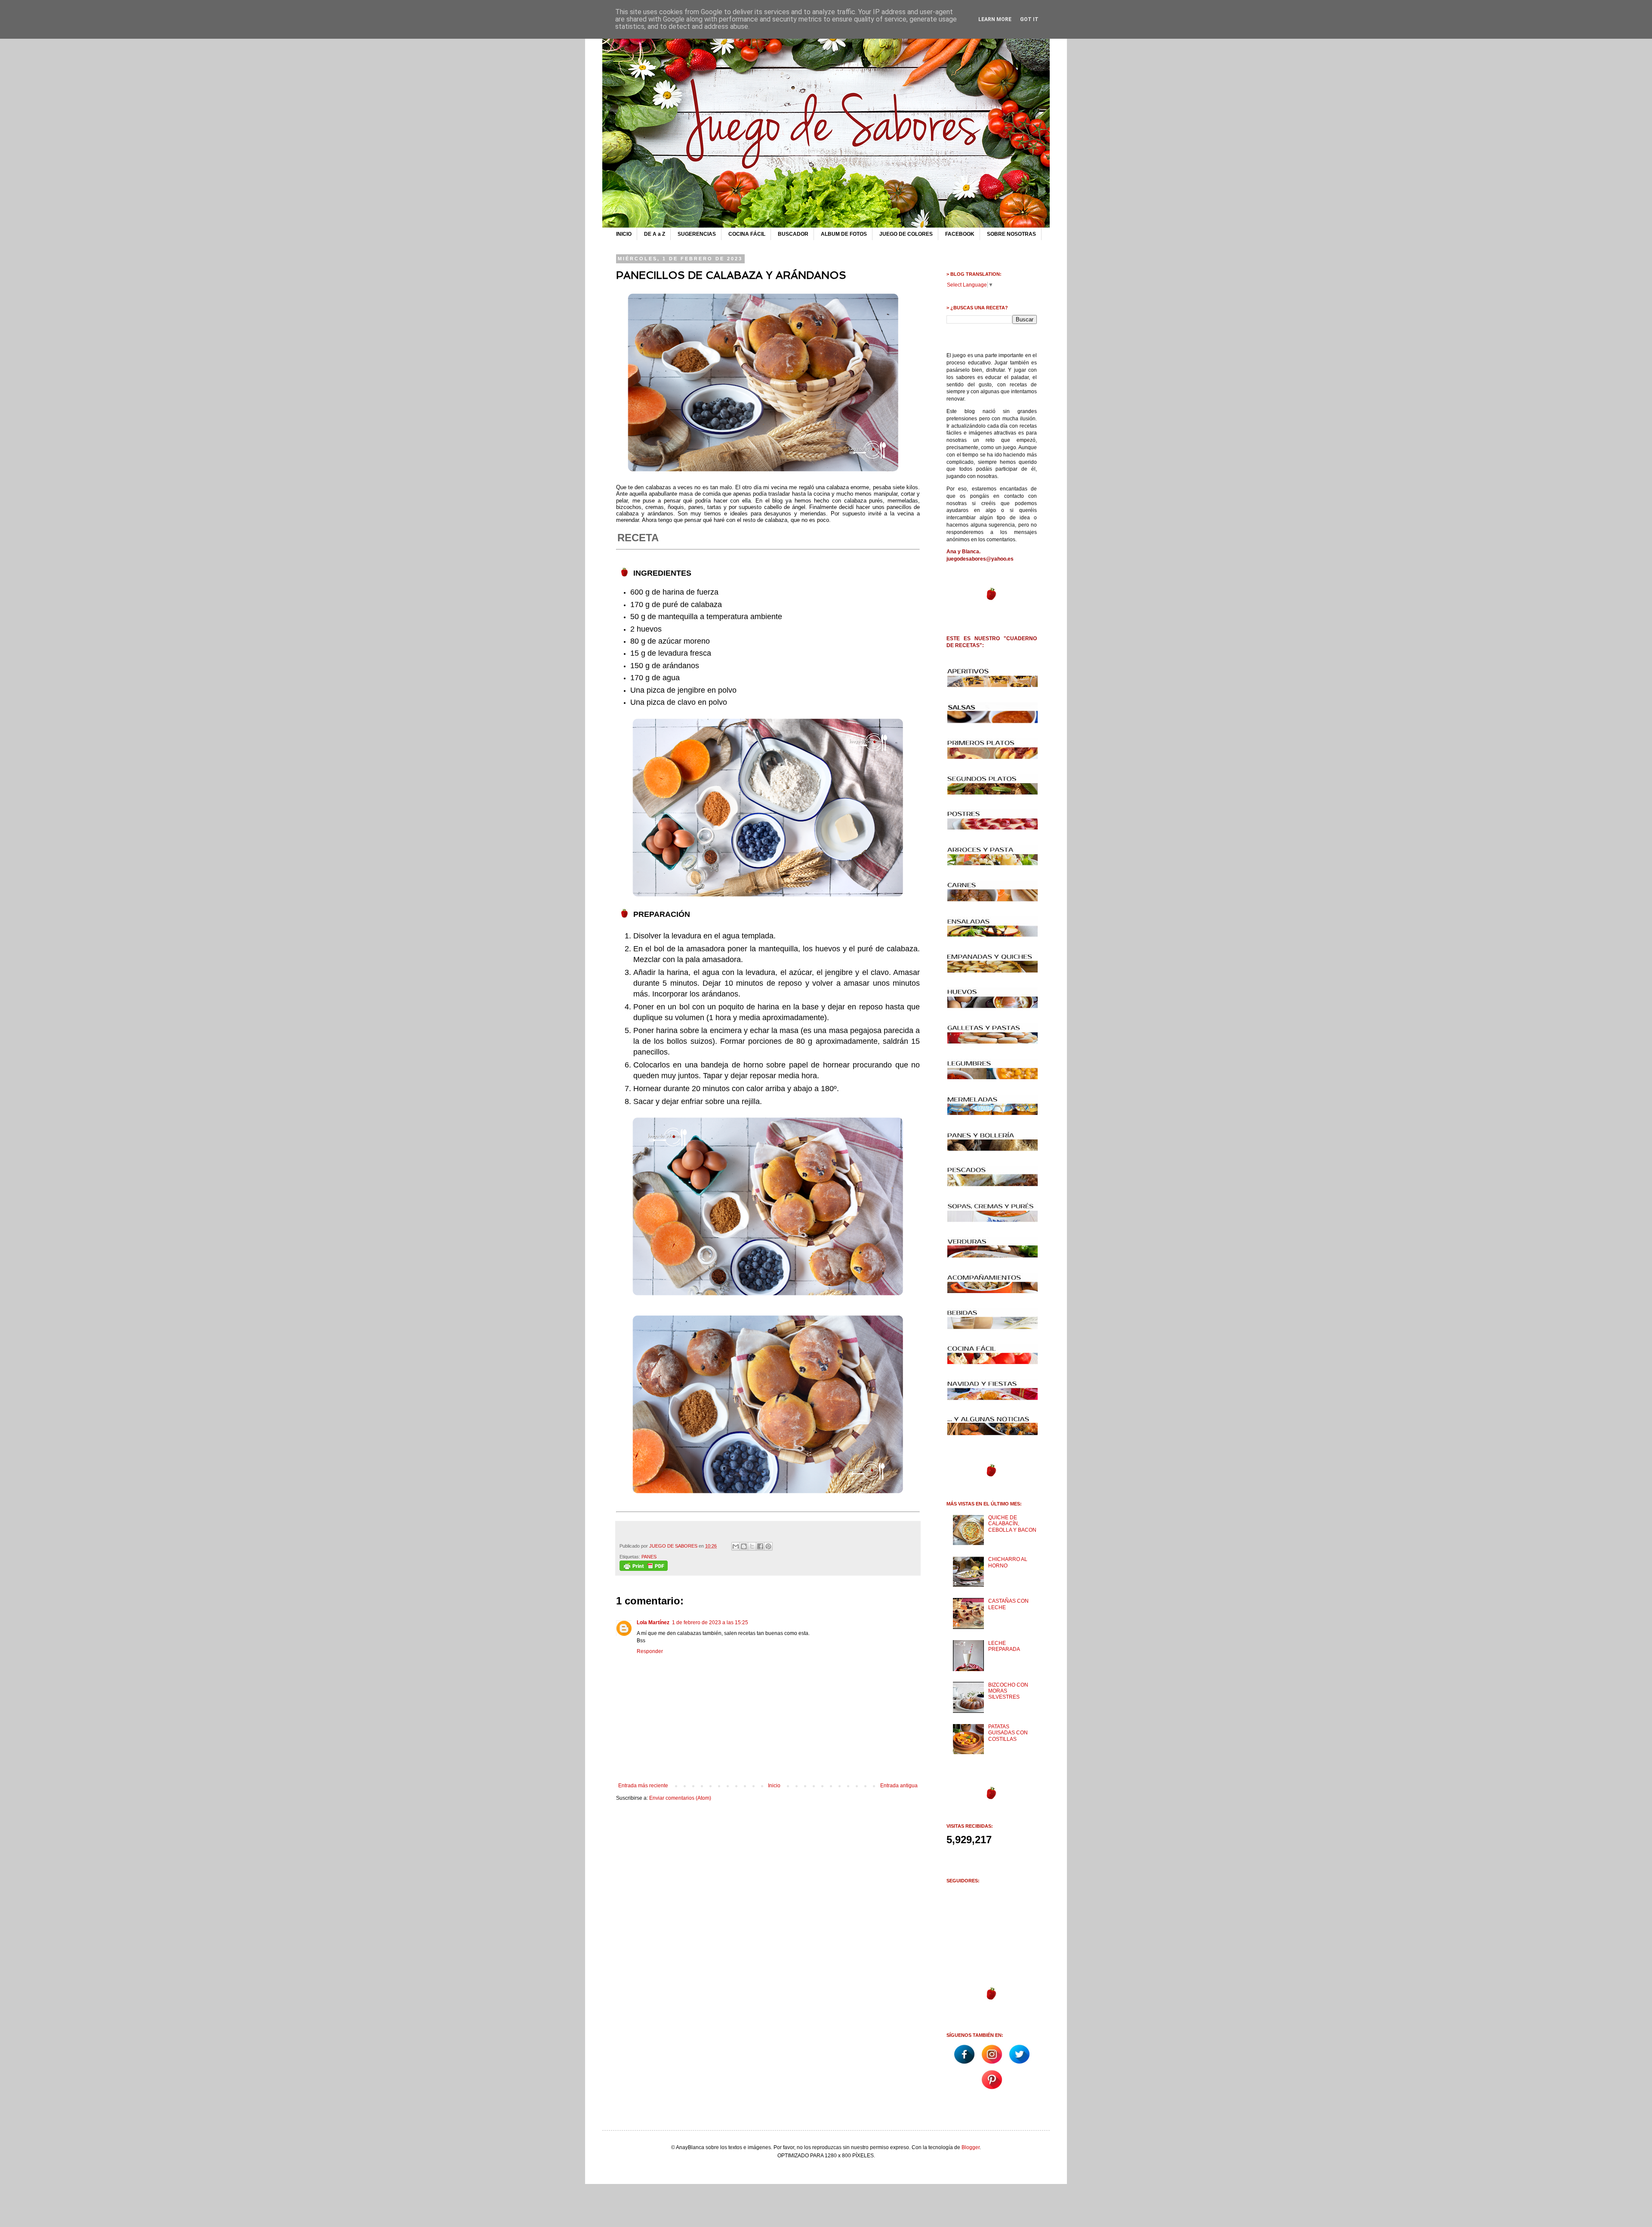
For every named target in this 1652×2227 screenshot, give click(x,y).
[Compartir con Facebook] (760, 1546)
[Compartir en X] (752, 1546)
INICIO (624, 234)
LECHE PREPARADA (1004, 1646)
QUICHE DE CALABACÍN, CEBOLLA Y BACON (1012, 1524)
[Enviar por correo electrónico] (736, 1546)
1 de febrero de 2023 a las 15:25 (710, 1622)
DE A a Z (655, 234)
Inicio (774, 1786)
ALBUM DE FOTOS (844, 234)
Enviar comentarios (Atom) (680, 1798)
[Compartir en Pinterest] (768, 1546)
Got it (1029, 19)
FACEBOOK (960, 234)
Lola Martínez (653, 1622)
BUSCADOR (793, 234)
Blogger (971, 2147)
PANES (649, 1557)
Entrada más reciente (643, 1786)
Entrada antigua (899, 1786)
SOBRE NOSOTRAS (1011, 234)
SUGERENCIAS (697, 234)
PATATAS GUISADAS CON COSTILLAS (1008, 1733)
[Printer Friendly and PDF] (644, 1569)
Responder (650, 1651)
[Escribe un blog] (744, 1546)
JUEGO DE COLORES (906, 234)
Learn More (995, 19)
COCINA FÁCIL (747, 234)
